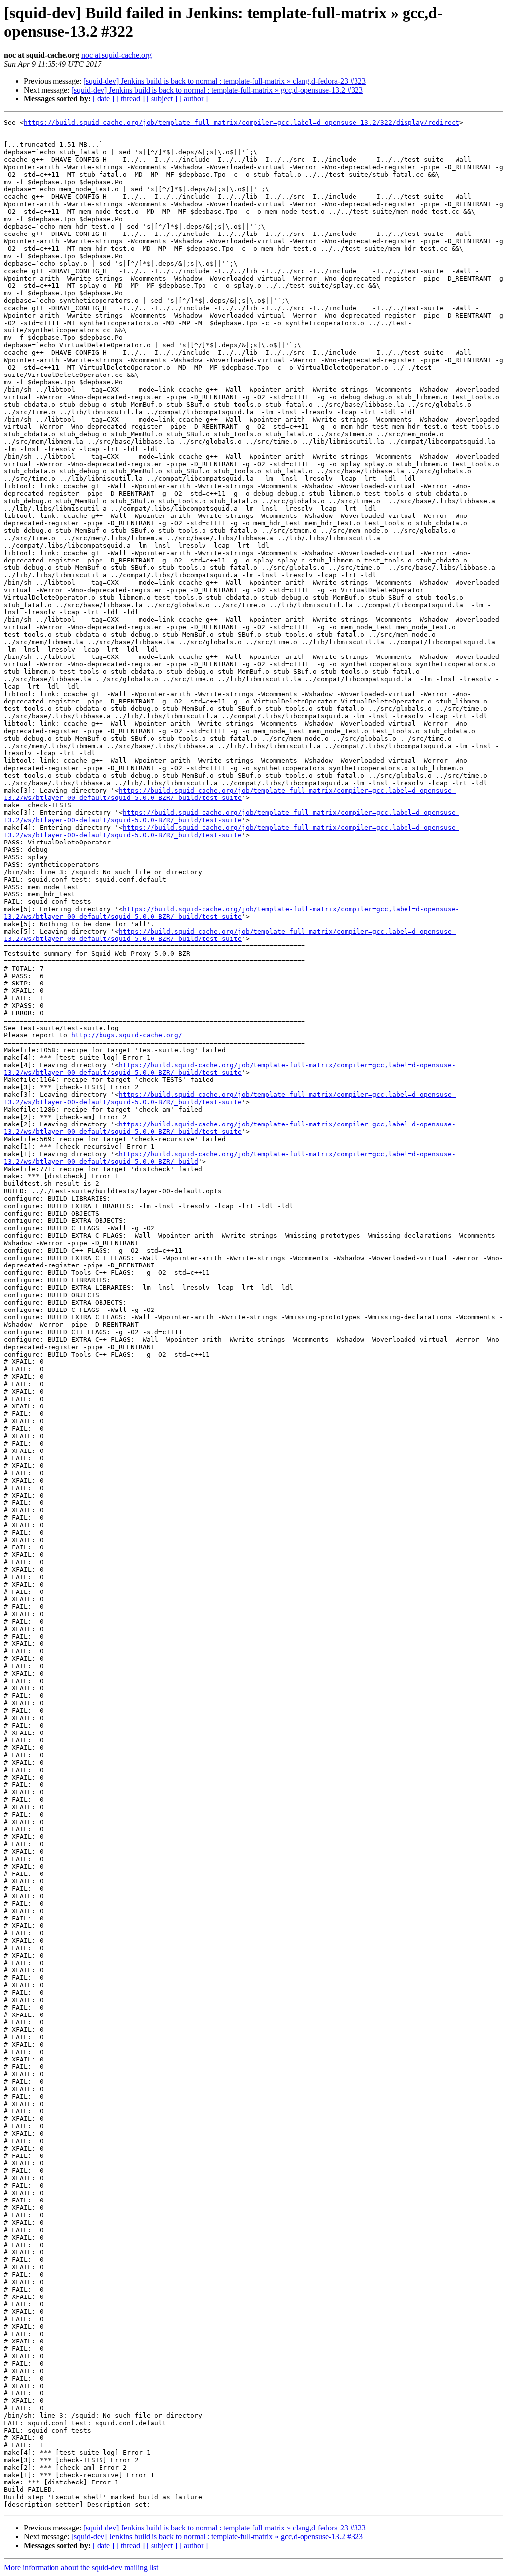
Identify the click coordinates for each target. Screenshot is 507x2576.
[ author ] (194, 99)
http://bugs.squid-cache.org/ (127, 1035)
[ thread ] (130, 99)
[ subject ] (162, 99)
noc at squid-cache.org (116, 55)
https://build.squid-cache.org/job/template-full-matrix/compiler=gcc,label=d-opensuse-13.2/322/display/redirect (242, 122)
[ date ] (103, 99)
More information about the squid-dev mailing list (81, 2567)
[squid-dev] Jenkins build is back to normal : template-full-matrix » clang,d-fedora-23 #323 (225, 81)
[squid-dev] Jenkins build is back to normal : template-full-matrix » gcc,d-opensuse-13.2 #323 (217, 90)
